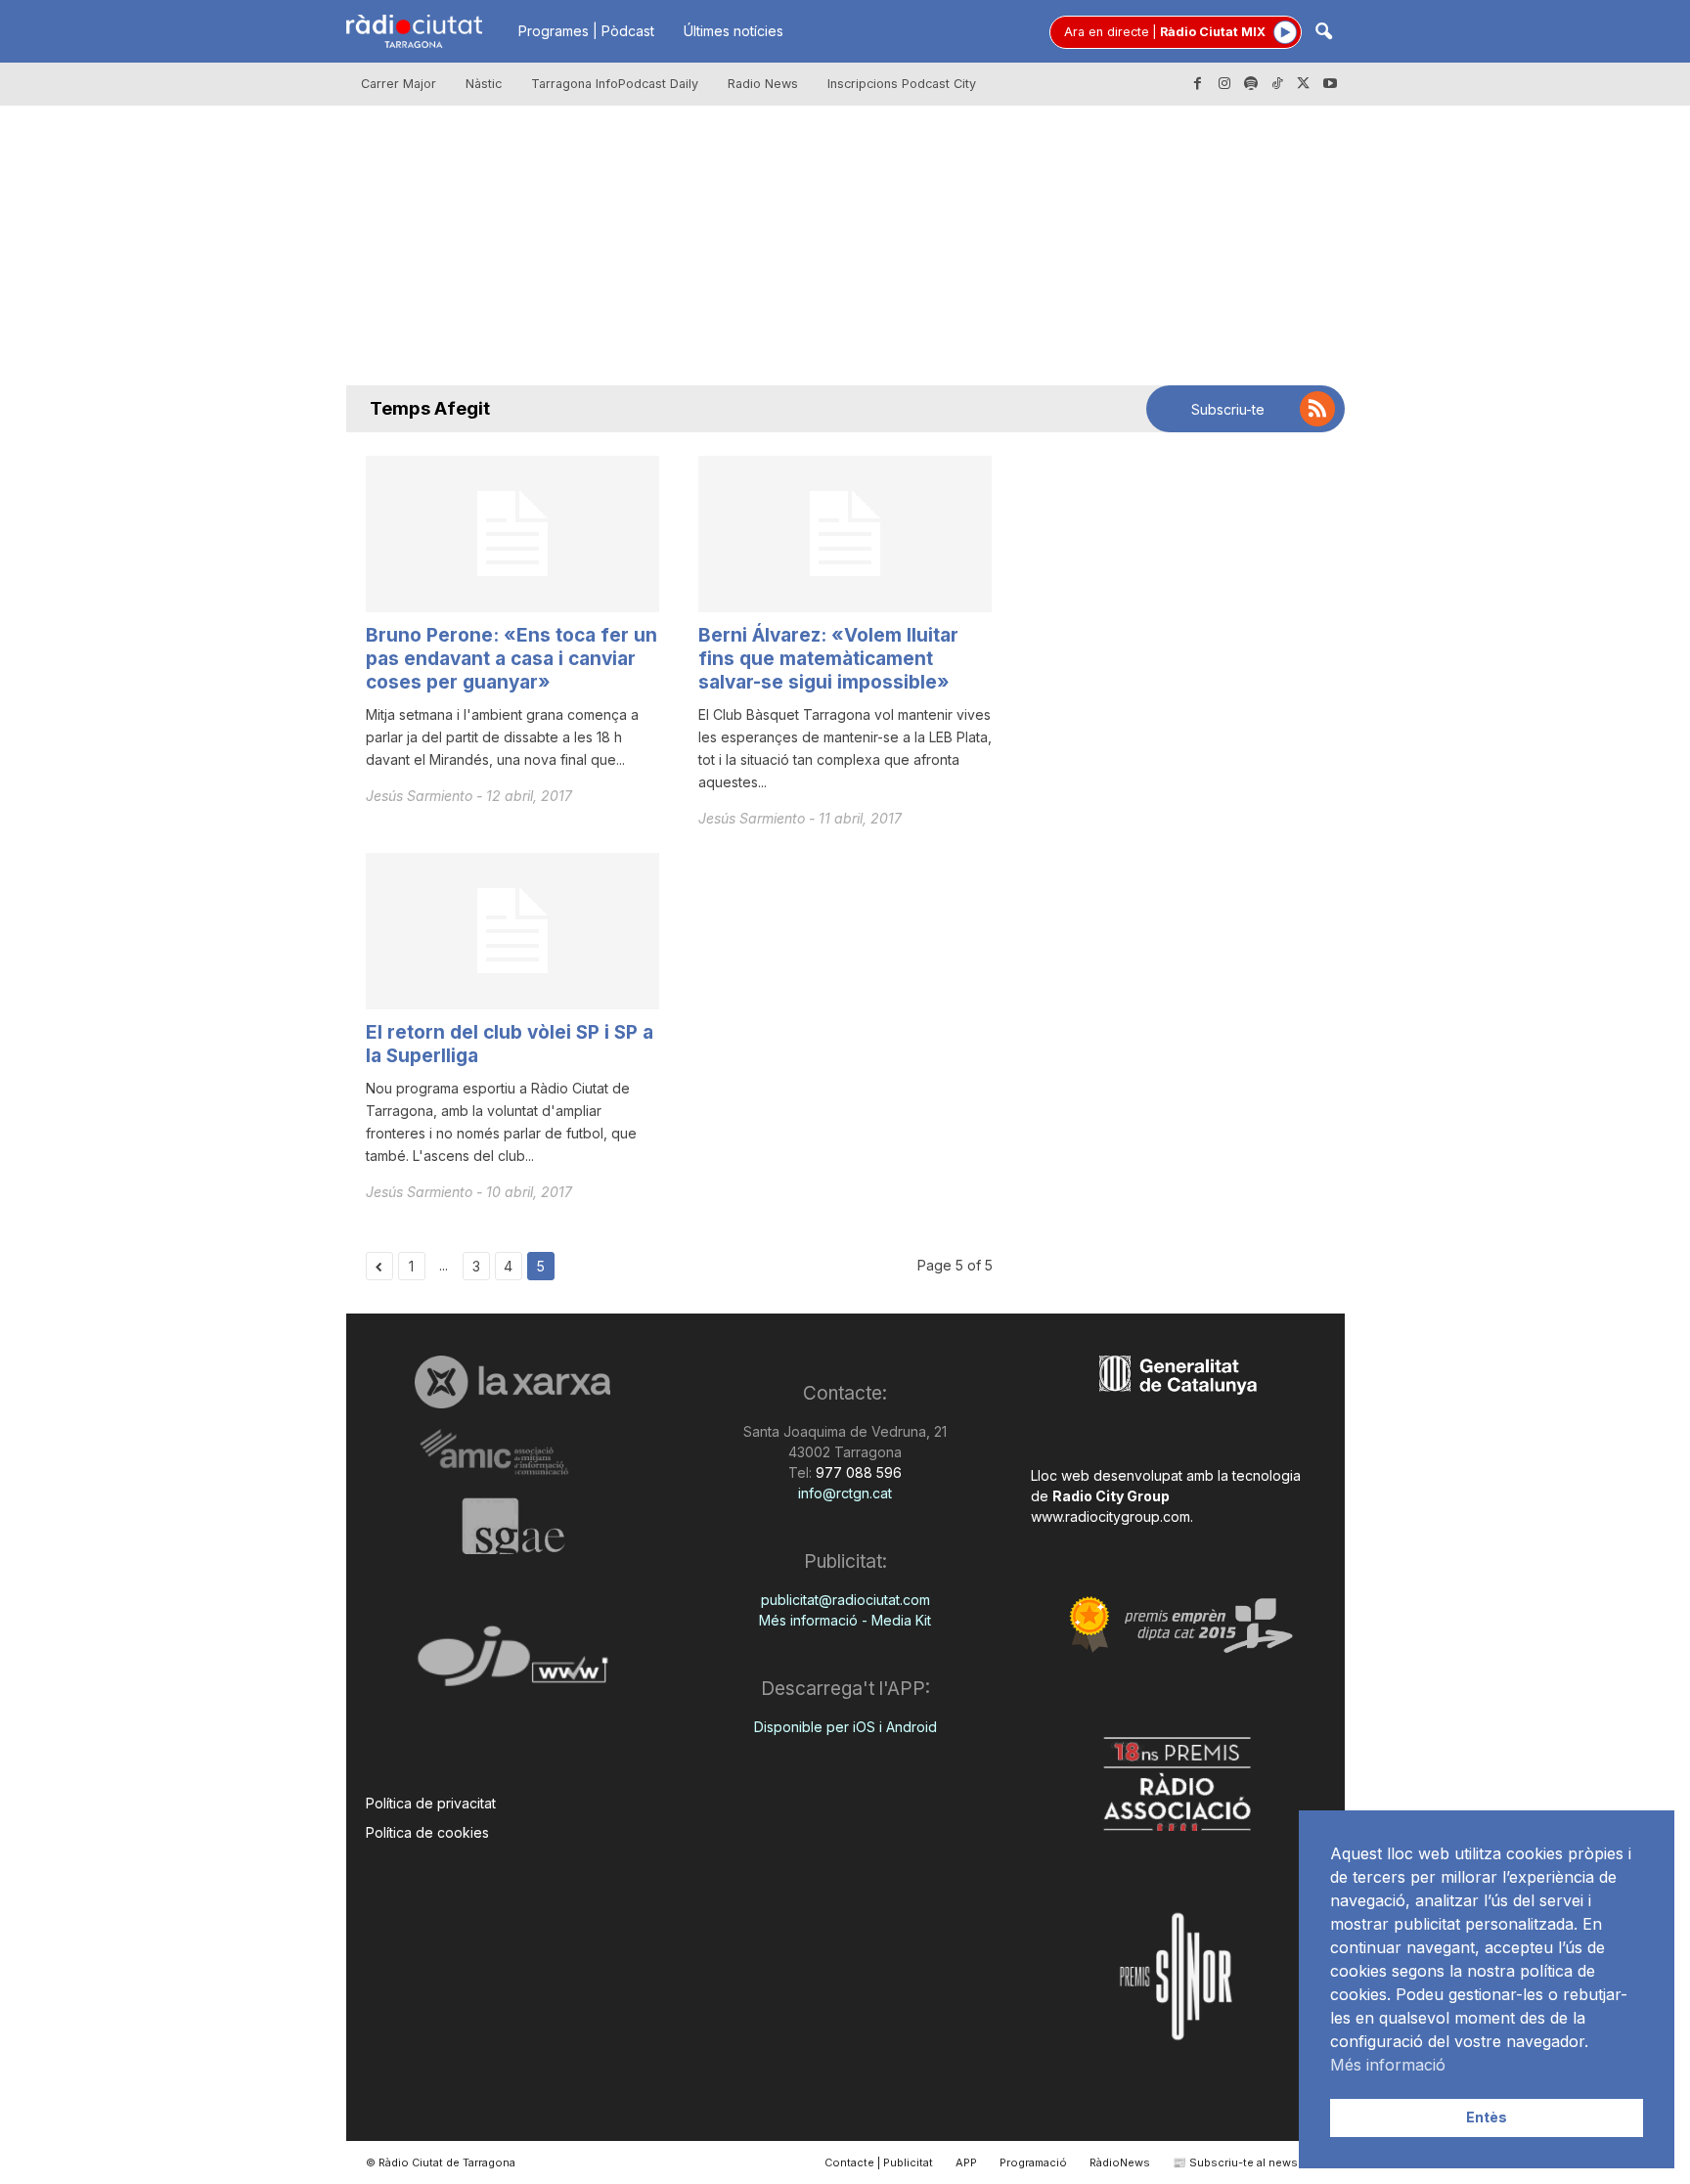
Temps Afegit (430, 408)
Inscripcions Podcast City (902, 84)
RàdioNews (1120, 2162)
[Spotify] (1251, 84)
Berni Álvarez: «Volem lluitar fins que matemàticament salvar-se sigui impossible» (828, 659)
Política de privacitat (431, 1803)
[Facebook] (1198, 84)
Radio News (763, 84)
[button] (1323, 33)
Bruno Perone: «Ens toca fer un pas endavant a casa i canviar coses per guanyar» (511, 659)
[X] (1304, 84)
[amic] (513, 1453)
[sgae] (513, 1526)
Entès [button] (1487, 2117)
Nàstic (484, 84)
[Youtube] (1330, 84)
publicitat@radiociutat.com (845, 1600)
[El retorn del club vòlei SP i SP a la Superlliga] (512, 931)
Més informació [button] (1388, 2065)
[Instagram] (1224, 84)
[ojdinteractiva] (513, 1664)
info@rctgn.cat (845, 1493)
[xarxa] (513, 1382)
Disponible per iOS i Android (845, 1727)
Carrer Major (399, 84)
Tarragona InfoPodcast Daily (615, 84)
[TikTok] (1277, 84)
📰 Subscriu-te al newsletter (1249, 2162)
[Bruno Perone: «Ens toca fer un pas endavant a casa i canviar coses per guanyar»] (512, 534)
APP (966, 2162)
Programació (1033, 2162)
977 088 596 (857, 1472)
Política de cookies (427, 1832)
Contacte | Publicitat (879, 2162)
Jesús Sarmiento (421, 796)
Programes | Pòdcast (586, 31)
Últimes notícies (734, 31)
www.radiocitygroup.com (1111, 1516)
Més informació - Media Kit (845, 1620)
